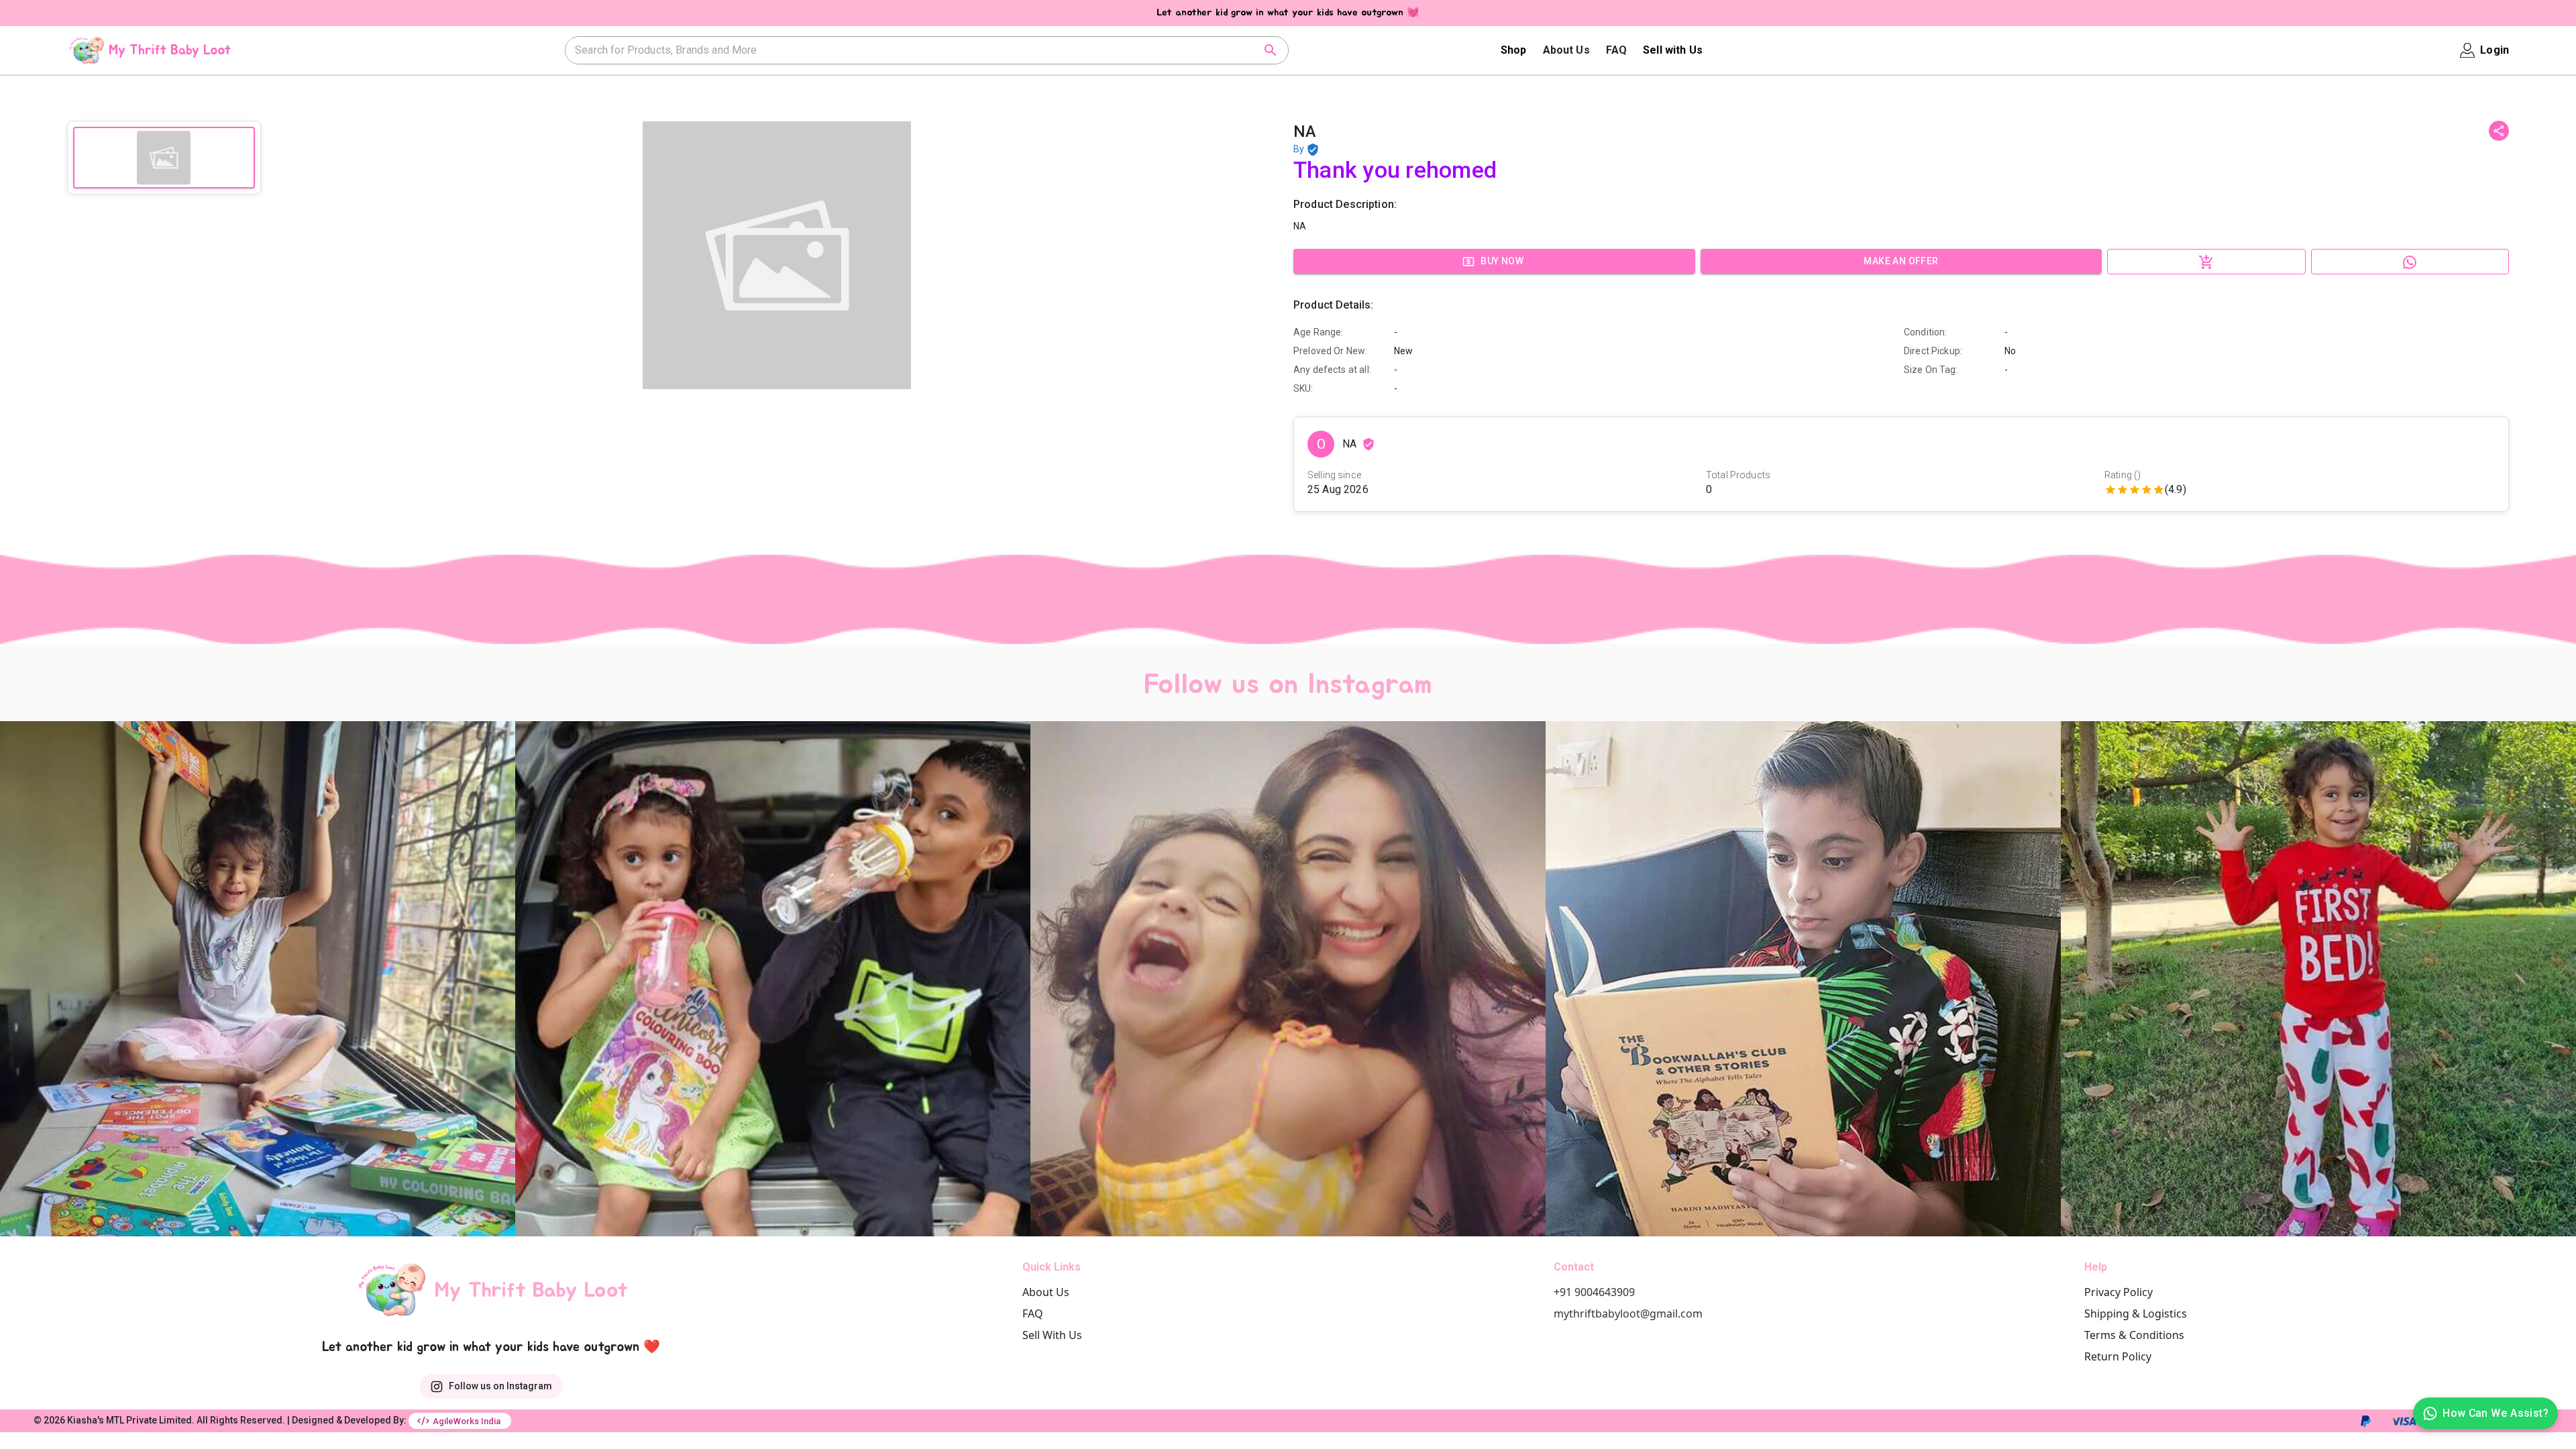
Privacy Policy (2118, 1292)
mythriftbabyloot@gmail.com (1628, 1313)
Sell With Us (1052, 1335)
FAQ (1616, 50)
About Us (1566, 50)
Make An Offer (1901, 261)
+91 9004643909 (1594, 1292)
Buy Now (1502, 261)
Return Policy (2118, 1356)
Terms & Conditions (2134, 1335)
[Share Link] (2499, 131)
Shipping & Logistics (2136, 1313)
